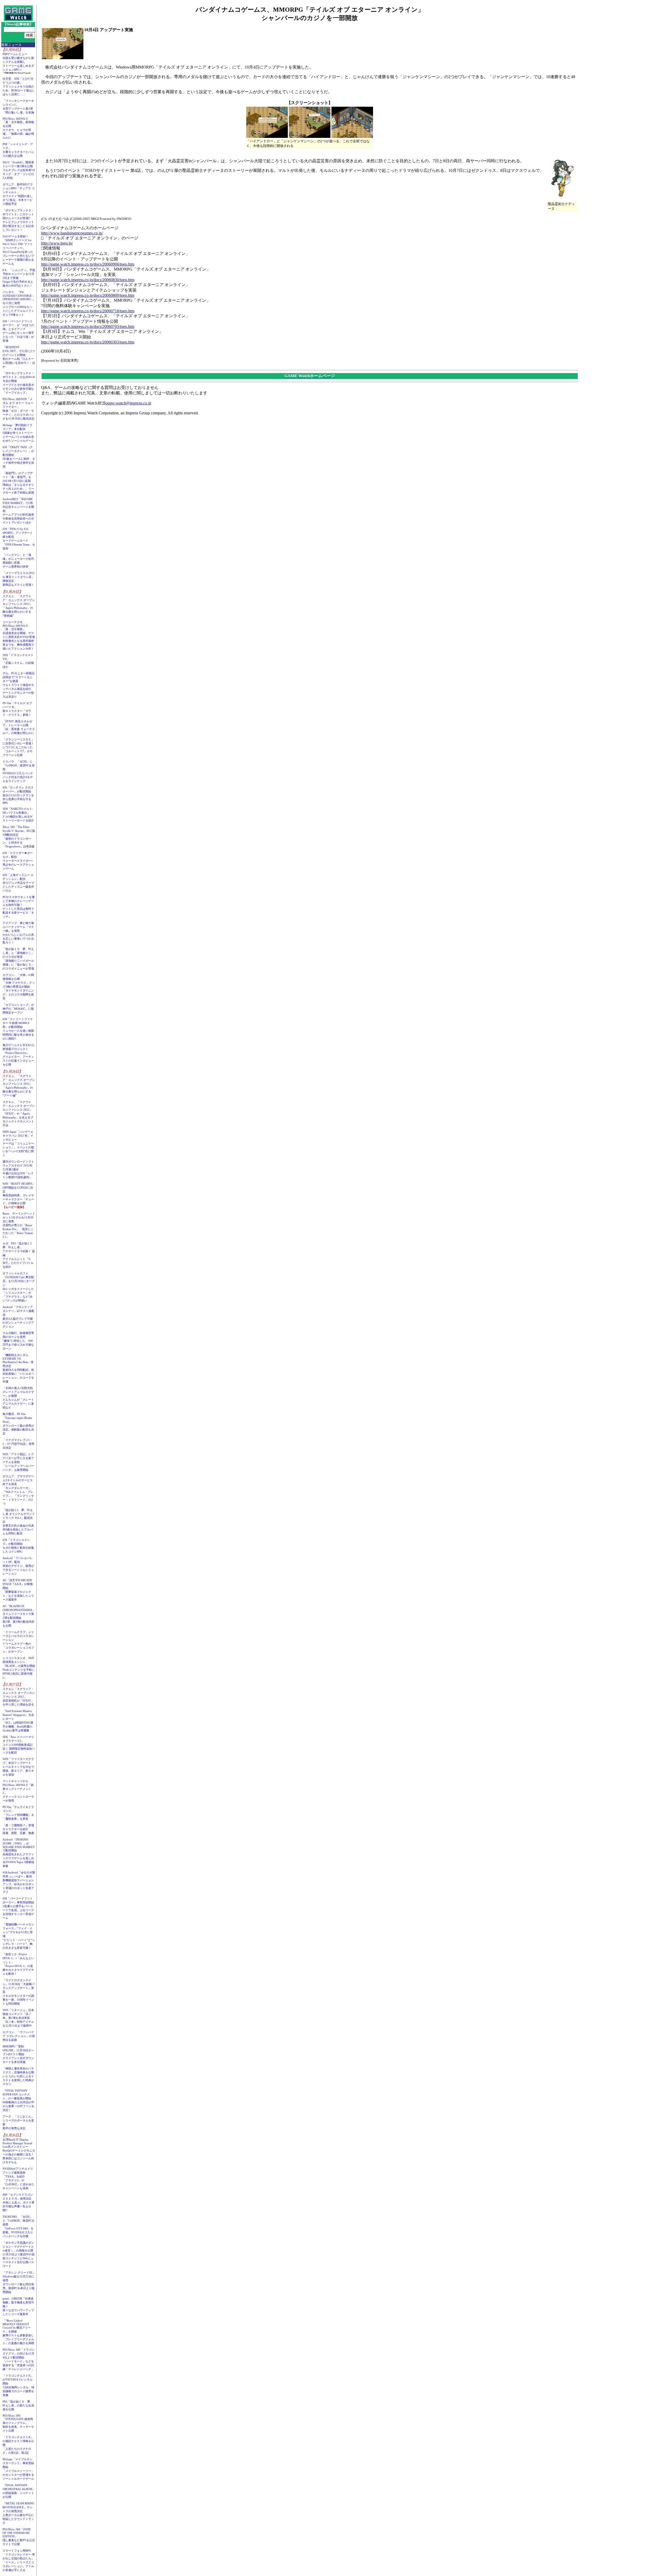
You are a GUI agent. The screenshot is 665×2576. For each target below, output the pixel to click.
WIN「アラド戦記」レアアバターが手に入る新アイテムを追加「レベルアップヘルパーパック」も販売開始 (18, 1462)
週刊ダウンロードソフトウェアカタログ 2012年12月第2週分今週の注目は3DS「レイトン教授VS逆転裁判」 (18, 1169)
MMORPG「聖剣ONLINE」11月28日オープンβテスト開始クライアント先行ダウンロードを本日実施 (18, 2054)
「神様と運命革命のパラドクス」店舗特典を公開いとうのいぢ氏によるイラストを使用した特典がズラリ (18, 2076)
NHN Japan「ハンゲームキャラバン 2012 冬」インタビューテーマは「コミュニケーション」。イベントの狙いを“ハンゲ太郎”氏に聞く (18, 1143)
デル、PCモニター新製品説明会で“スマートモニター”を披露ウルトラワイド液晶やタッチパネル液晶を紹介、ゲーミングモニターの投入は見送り (19, 685)
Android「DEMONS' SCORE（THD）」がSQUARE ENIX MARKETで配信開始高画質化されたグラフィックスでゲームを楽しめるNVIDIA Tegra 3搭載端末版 (19, 1853)
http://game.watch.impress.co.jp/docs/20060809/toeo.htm (88, 295)
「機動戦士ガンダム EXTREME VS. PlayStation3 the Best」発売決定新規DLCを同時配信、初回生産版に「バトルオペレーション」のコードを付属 (18, 1368)
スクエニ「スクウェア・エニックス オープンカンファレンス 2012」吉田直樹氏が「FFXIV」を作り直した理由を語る (19, 1697)
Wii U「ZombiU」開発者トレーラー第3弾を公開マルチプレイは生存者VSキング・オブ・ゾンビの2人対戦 (19, 170)
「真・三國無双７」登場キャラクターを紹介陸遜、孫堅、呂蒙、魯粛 (18, 1829)
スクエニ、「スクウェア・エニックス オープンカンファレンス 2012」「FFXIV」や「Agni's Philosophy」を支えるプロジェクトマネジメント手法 (19, 1114)
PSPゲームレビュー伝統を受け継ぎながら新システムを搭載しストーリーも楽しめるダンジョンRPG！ (18, 62)
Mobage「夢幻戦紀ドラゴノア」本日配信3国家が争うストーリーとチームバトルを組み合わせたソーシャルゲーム (18, 433)
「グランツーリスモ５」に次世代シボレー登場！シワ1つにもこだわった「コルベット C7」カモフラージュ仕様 (18, 747)
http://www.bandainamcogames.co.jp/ (72, 233)
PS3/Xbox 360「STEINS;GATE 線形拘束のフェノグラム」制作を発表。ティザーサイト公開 (18, 2423)
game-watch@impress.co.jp (128, 403)
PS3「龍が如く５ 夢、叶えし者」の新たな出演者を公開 (18, 2405)
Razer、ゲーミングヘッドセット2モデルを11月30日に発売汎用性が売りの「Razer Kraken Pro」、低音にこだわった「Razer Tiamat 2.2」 (19, 1225)
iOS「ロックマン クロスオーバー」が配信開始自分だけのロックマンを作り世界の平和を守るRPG (18, 795)
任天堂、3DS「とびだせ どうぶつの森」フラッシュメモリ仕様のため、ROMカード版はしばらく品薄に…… (19, 86)
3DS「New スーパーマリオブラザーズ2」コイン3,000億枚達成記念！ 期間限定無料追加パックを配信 (19, 1745)
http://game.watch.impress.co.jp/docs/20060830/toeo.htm (88, 280)
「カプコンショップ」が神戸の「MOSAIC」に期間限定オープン (18, 1009)
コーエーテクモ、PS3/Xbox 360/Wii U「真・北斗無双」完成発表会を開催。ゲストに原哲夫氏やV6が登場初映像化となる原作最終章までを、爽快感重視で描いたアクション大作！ (19, 635)
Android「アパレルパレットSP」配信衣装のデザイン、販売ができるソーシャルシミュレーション (18, 1566)
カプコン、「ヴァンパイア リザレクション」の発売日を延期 (19, 2036)
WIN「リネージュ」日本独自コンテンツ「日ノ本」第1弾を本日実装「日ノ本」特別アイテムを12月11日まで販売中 (18, 2018)
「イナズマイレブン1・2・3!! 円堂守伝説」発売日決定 (18, 1444)
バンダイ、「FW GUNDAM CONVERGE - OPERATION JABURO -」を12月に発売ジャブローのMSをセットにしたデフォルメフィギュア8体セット (19, 303)
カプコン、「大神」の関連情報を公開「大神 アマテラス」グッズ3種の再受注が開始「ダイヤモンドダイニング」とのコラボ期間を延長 (19, 987)
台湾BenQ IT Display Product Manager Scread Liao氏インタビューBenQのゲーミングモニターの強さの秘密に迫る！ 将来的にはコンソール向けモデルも (20, 2151)
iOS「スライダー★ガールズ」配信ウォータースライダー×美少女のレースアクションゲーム (18, 861)
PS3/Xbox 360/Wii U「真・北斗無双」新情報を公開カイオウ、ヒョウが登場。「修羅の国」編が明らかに (18, 128)
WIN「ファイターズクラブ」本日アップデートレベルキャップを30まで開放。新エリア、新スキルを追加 (18, 1767)
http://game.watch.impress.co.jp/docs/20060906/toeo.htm (88, 264)
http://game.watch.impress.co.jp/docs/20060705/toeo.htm (88, 326)
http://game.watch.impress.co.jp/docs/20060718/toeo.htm (88, 311)
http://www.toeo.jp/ (57, 243)
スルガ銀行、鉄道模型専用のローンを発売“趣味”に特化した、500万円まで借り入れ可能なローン (18, 1341)
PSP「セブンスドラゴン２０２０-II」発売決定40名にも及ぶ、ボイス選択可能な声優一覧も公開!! (18, 2202)
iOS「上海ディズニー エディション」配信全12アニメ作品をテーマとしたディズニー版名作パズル (18, 883)
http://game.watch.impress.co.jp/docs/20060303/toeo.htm (88, 342)
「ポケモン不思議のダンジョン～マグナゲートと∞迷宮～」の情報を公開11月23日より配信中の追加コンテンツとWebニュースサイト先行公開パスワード (19, 2254)
